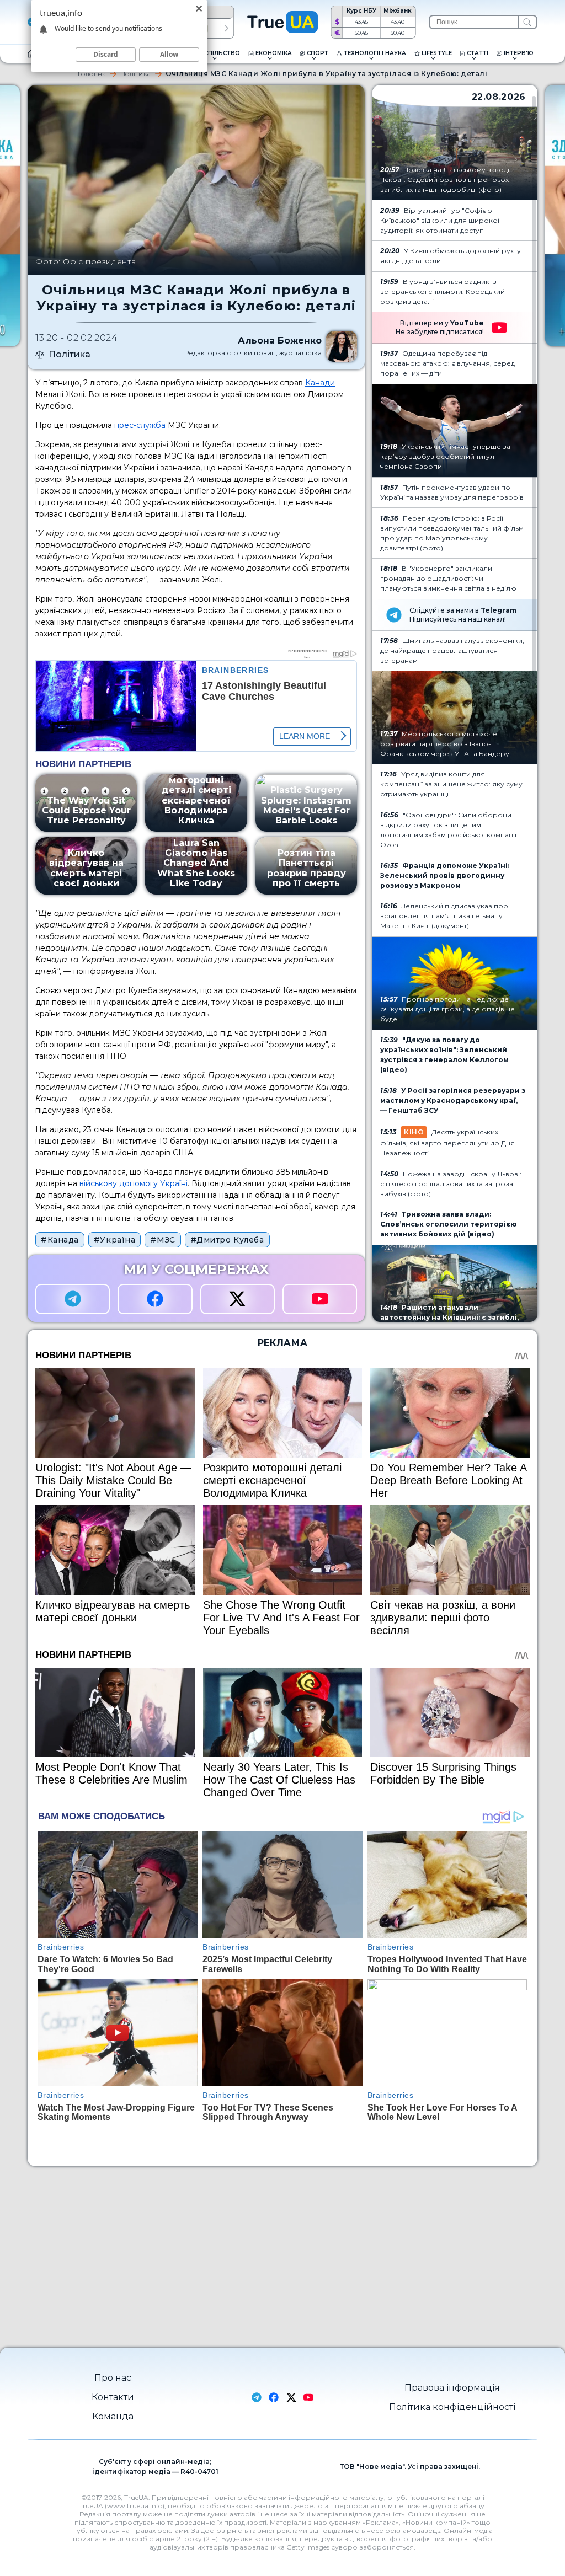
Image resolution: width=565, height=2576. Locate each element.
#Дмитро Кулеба (227, 1240)
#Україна (114, 1240)
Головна (92, 74)
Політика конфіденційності (452, 2407)
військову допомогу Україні (134, 1183)
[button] (226, 28)
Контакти (113, 2397)
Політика (136, 74)
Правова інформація (452, 2388)
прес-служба (140, 425)
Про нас (113, 2378)
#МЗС (162, 1240)
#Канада (60, 1240)
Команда (113, 2416)
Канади (320, 383)
